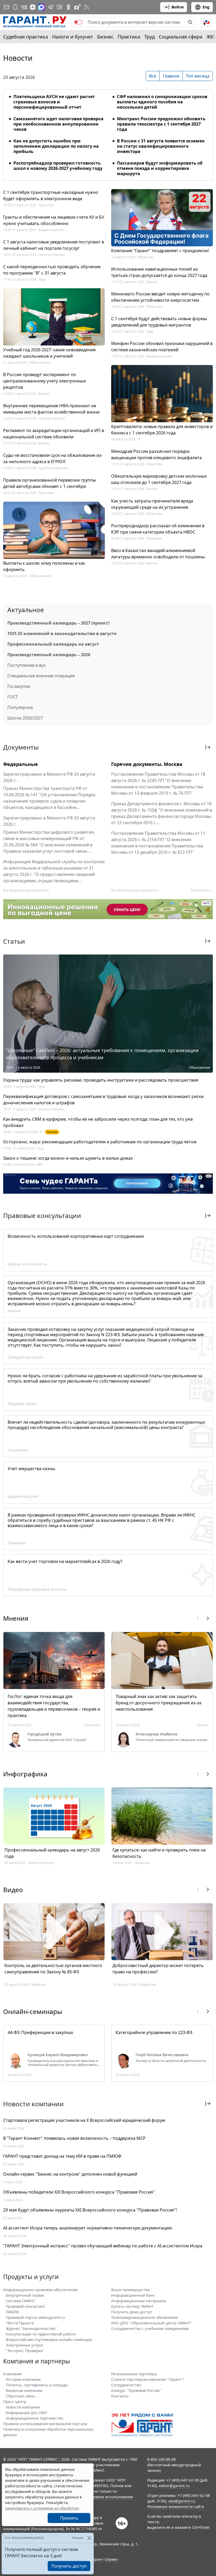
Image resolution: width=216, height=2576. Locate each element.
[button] (206, 22)
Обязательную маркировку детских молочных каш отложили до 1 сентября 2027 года (159, 479)
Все (153, 76)
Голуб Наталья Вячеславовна (162, 2055)
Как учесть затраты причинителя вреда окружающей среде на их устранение (152, 504)
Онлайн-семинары (33, 2011)
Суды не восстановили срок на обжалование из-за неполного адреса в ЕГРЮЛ (53, 458)
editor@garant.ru (174, 2486)
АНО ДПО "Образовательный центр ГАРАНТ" (152, 2323)
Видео (13, 1890)
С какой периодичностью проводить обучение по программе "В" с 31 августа (52, 270)
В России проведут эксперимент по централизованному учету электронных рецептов (45, 381)
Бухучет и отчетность (27, 1264)
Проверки (154, 538)
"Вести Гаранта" (20, 2323)
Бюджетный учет (52, 230)
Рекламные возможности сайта (176, 2507)
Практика (129, 37)
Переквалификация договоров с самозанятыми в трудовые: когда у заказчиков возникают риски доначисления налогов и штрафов (103, 1100)
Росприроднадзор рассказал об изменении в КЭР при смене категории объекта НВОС (158, 529)
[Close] (89, 2538)
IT (139, 439)
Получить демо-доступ (132, 2312)
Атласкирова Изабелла (156, 1734)
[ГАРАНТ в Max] (41, 7)
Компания (12, 2374)
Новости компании (23, 2407)
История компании (23, 2379)
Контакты (120, 2396)
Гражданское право (25, 1357)
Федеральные (21, 764)
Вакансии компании (24, 2390)
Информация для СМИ (26, 2413)
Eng (206, 7)
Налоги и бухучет (73, 37)
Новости (18, 58)
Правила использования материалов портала (45, 2424)
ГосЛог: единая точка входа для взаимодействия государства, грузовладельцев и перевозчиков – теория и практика (54, 1706)
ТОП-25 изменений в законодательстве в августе (62, 634)
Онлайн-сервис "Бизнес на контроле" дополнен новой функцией (70, 2174)
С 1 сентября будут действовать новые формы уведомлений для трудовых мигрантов (159, 322)
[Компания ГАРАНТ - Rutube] (77, 7)
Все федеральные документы (26, 890)
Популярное (20, 707)
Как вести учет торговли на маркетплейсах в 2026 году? (65, 1561)
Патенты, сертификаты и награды (37, 2385)
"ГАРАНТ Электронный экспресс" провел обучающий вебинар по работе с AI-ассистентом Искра (103, 2246)
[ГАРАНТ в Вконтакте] (24, 7)
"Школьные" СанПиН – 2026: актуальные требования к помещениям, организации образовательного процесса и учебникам (102, 1054)
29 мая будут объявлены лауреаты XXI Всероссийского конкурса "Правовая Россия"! (90, 2210)
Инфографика (25, 1774)
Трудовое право (22, 1404)
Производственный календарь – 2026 (49, 655)
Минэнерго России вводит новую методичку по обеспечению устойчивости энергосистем (160, 297)
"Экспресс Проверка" (25, 2351)
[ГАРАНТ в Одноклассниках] (68, 7)
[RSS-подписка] (86, 7)
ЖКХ (40, 1165)
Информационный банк (133, 2295)
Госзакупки (19, 686)
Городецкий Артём (45, 1734)
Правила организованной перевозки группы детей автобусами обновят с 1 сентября (50, 483)
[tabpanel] (108, 132)
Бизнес (105, 37)
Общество (145, 257)
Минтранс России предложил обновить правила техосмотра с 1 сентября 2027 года (161, 124)
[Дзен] (33, 7)
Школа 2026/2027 (25, 718)
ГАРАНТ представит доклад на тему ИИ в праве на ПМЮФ (62, 2156)
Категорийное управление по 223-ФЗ (154, 2032)
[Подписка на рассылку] (6, 7)
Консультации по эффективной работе (41, 2334)
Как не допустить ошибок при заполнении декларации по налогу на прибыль (56, 146)
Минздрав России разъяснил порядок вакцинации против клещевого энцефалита (156, 454)
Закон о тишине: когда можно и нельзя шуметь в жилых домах (68, 1158)
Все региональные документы (135, 890)
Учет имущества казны (31, 1469)
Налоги (14, 1311)
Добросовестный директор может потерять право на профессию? (158, 1969)
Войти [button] (178, 7)
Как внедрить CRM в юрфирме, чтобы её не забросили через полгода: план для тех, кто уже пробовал (98, 1122)
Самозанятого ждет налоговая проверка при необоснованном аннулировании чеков (58, 124)
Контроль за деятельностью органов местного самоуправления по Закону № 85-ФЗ (53, 1969)
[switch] (78, 22)
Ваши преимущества (130, 2290)
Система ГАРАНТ (20, 2301)
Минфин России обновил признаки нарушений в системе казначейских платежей (162, 347)
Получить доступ (69, 2566)
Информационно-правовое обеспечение (40, 2290)
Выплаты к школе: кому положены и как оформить (44, 566)
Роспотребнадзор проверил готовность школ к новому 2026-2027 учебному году (58, 166)
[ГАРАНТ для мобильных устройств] (15, 7)
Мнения (16, 1618)
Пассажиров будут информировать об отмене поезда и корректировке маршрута (160, 168)
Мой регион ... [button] (202, 890)
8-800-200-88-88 (161, 2459)
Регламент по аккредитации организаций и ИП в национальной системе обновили (54, 434)
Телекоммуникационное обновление (144, 2317)
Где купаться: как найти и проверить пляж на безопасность (159, 1853)
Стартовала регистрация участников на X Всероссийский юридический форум (84, 2120)
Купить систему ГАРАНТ (132, 2306)
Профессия (148, 1985)
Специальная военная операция (41, 676)
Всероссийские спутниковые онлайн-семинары (49, 2340)
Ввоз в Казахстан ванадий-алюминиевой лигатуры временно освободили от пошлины (158, 554)
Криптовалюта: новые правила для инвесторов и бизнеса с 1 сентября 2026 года (162, 430)
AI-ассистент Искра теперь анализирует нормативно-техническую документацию (88, 2228)
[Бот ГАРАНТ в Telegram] (60, 7)
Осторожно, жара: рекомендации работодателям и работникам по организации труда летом (100, 1142)
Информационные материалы (139, 2301)
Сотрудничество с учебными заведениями (150, 2328)
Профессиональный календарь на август (53, 644)
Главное (171, 76)
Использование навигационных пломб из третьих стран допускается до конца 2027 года (159, 272)
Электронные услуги (24, 2345)
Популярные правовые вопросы (37, 1589)
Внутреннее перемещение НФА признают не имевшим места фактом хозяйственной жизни (51, 409)
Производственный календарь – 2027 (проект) (58, 623)
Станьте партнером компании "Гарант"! (148, 2379)
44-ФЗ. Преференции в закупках (40, 2032)
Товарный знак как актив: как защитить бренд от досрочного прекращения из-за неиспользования (158, 1703)
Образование (40, 363)
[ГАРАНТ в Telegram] (51, 7)
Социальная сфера (181, 37)
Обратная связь (20, 2396)
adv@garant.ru (182, 2501)
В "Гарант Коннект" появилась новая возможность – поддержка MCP (74, 2138)
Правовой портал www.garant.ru (35, 2317)
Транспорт (46, 205)
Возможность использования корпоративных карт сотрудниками (76, 1236)
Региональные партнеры (134, 2374)
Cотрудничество (126, 2385)
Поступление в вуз (26, 665)
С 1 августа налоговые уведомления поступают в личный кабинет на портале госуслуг (54, 245)
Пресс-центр (15, 2402)
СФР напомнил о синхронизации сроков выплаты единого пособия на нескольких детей (162, 102)
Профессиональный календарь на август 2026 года (52, 1853)
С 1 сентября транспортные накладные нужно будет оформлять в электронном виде (51, 195)
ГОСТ (13, 697)
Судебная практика (26, 37)
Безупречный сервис (25, 2295)
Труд (149, 37)
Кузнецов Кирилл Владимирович (58, 2055)
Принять (69, 2518)
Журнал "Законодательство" (31, 2328)
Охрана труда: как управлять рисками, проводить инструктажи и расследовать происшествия (101, 1080)
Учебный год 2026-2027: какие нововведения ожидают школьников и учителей (49, 353)
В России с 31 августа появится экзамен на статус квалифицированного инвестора (161, 146)
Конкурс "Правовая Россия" (136, 2390)
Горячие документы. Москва (147, 764)
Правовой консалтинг (26, 2306)
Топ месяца (198, 76)
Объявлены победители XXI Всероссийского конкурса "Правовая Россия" (79, 2192)
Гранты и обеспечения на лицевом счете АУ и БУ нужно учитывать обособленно (54, 220)
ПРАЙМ (12, 2312)
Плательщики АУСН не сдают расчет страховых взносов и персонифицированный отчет (54, 102)
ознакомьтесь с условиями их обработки (42, 2508)
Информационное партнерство (35, 2418)
